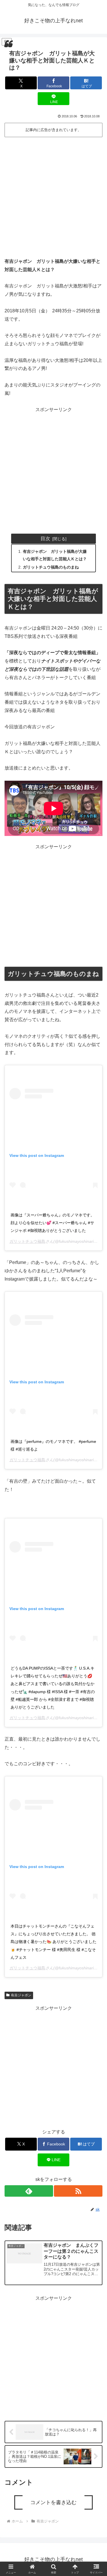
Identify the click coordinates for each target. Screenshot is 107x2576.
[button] (96, 1436)
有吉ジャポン (21, 1995)
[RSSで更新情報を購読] (78, 2191)
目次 (45, 539)
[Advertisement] (53, 195)
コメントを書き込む (53, 2502)
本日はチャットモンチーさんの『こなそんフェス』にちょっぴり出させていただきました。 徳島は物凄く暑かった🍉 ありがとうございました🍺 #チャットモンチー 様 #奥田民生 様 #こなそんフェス (53, 1942)
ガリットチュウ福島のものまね (51, 567)
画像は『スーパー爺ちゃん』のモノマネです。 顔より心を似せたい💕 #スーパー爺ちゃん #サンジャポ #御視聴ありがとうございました (53, 1223)
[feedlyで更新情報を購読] (29, 2191)
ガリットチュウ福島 (27, 1241)
